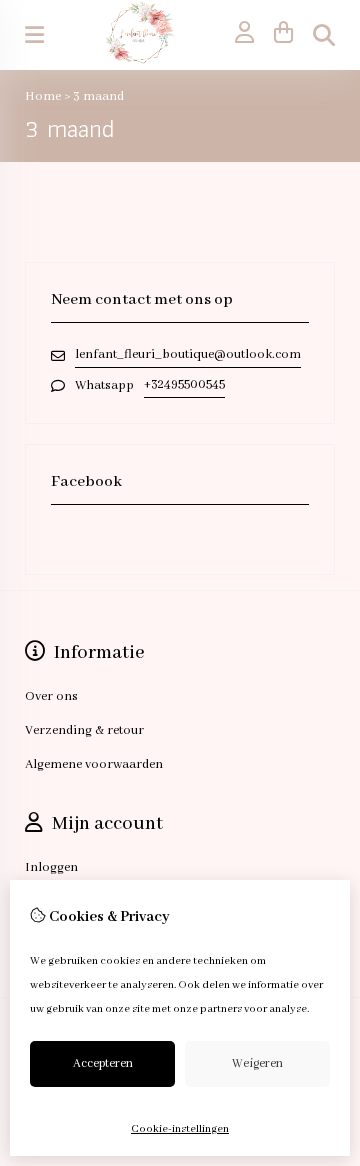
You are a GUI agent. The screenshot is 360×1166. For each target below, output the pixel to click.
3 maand (98, 96)
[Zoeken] (324, 35)
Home (43, 96)
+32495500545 (184, 384)
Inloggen (51, 867)
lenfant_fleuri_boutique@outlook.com (188, 354)
